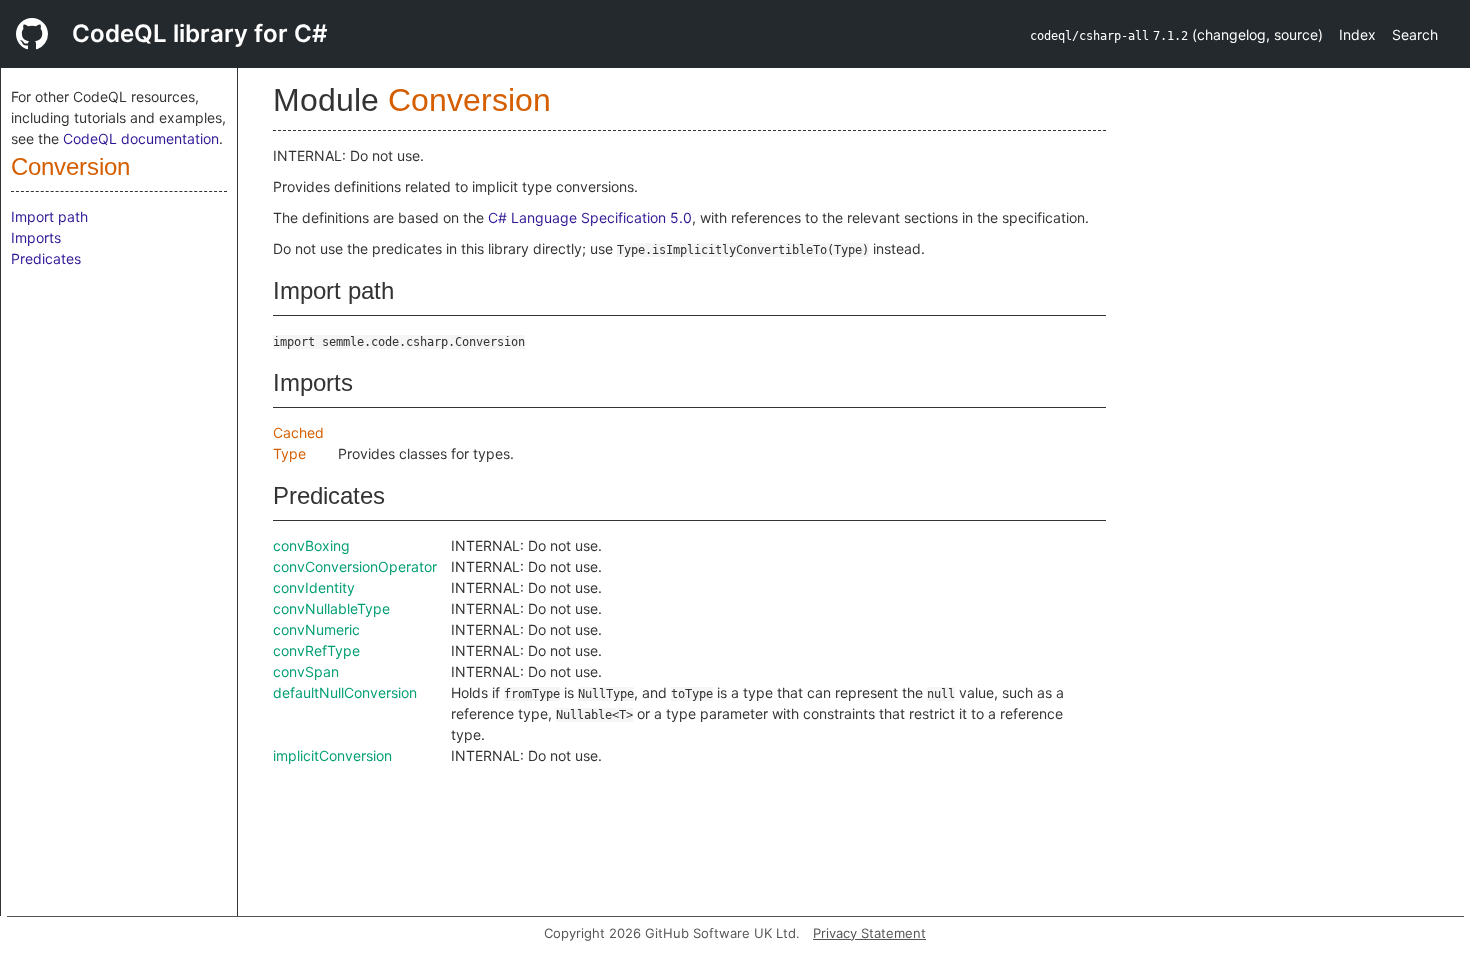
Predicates (46, 258)
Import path (49, 216)
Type (289, 453)
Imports (36, 237)
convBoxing (311, 545)
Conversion (70, 166)
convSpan (306, 671)
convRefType (316, 650)
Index (1357, 34)
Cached (298, 432)
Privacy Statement (869, 933)
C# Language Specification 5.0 (590, 217)
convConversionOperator (355, 566)
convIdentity (314, 587)
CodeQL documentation (141, 138)
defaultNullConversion (345, 692)
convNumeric (316, 629)
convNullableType (331, 608)
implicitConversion (332, 755)
